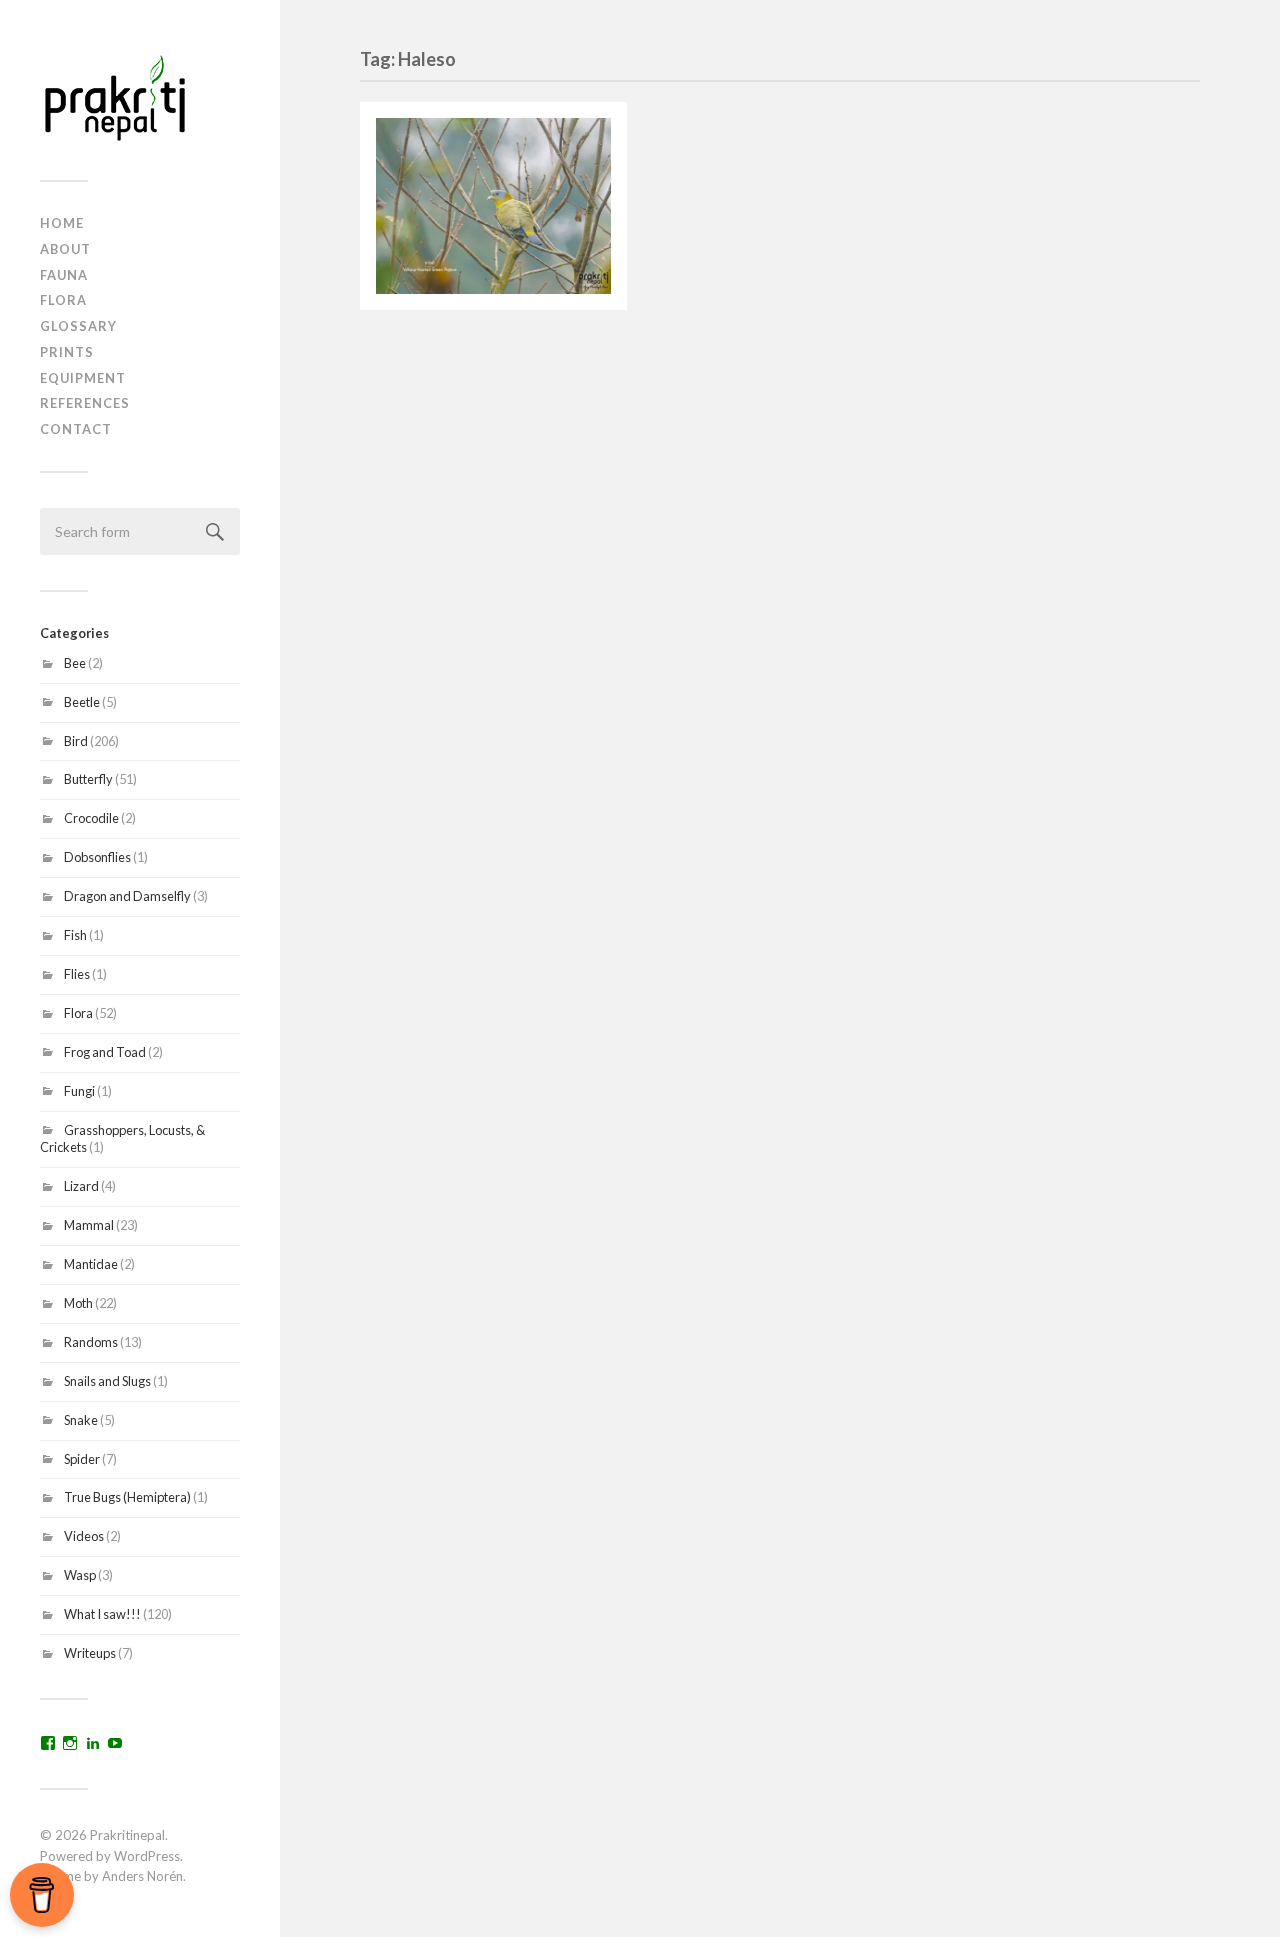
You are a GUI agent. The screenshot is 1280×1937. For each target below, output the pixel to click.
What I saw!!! (102, 1614)
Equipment (83, 378)
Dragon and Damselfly (127, 896)
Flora (63, 300)
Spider (82, 1459)
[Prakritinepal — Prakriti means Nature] (140, 97)
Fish (75, 935)
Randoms (91, 1342)
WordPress (147, 1856)
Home (62, 223)
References (85, 403)
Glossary (78, 326)
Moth (78, 1303)
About (65, 249)
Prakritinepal (127, 1835)
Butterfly (88, 779)
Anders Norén (142, 1876)
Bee (75, 663)
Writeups (90, 1653)
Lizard (81, 1186)
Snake (81, 1420)
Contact (76, 429)
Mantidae (91, 1264)
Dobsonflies (97, 857)
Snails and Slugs (107, 1381)
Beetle (82, 702)
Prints (67, 352)
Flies (77, 974)
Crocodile (91, 818)
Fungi (79, 1091)
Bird (76, 741)
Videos (84, 1536)
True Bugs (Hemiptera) (127, 1497)
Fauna (64, 275)
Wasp (80, 1575)
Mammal (89, 1225)
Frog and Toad (105, 1052)
